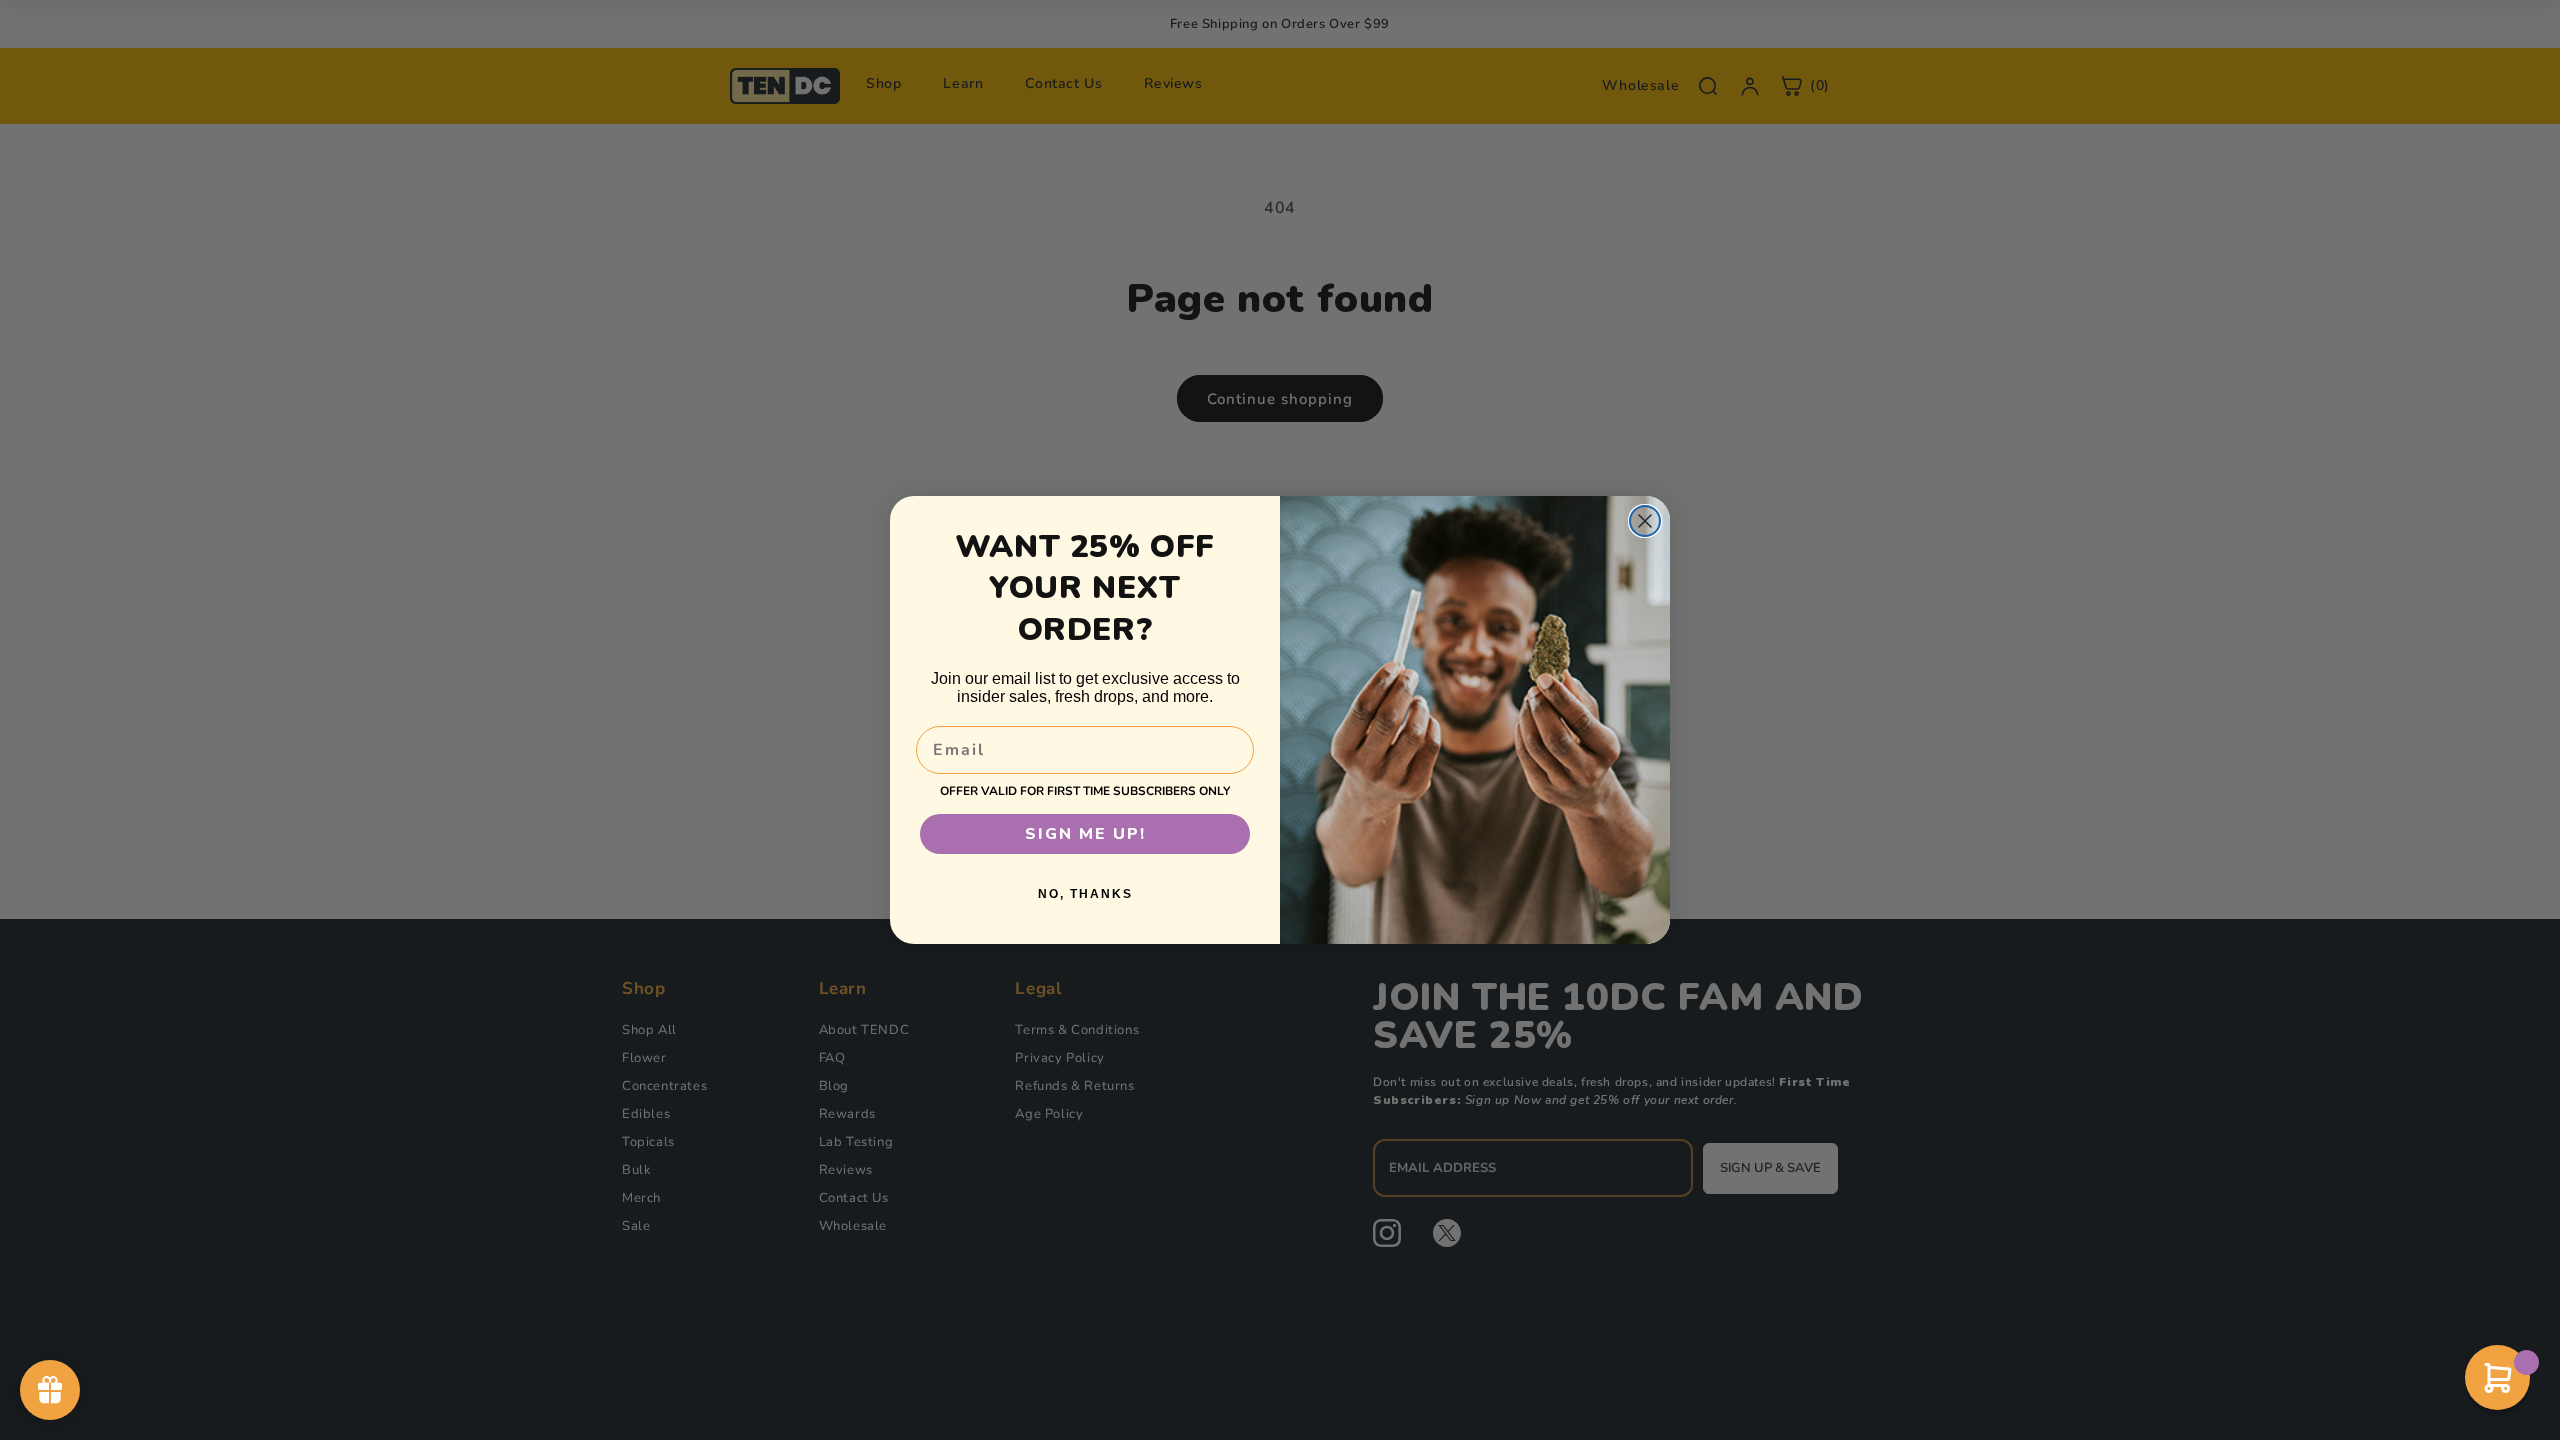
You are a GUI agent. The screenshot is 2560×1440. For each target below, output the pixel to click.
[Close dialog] (1645, 521)
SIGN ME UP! (1085, 834)
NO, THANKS (1085, 894)
